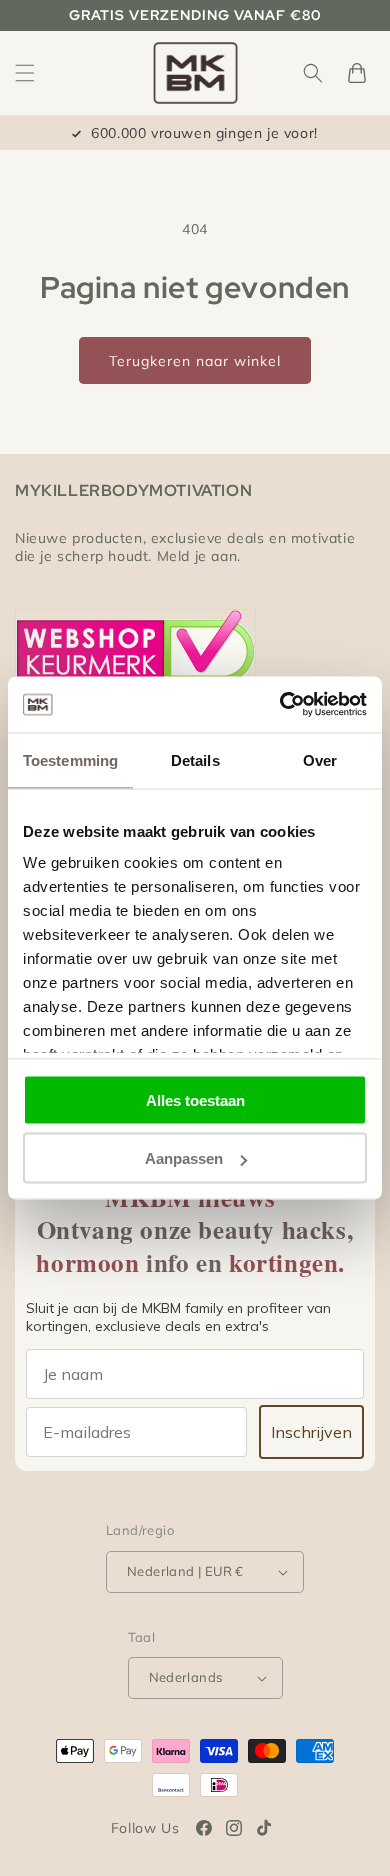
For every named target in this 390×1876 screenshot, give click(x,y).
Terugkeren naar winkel (195, 361)
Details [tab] (195, 759)
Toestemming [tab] (70, 759)
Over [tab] (320, 759)
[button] (25, 73)
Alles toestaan (195, 1099)
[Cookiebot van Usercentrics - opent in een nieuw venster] (280, 705)
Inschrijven (311, 1432)
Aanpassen (184, 1158)
